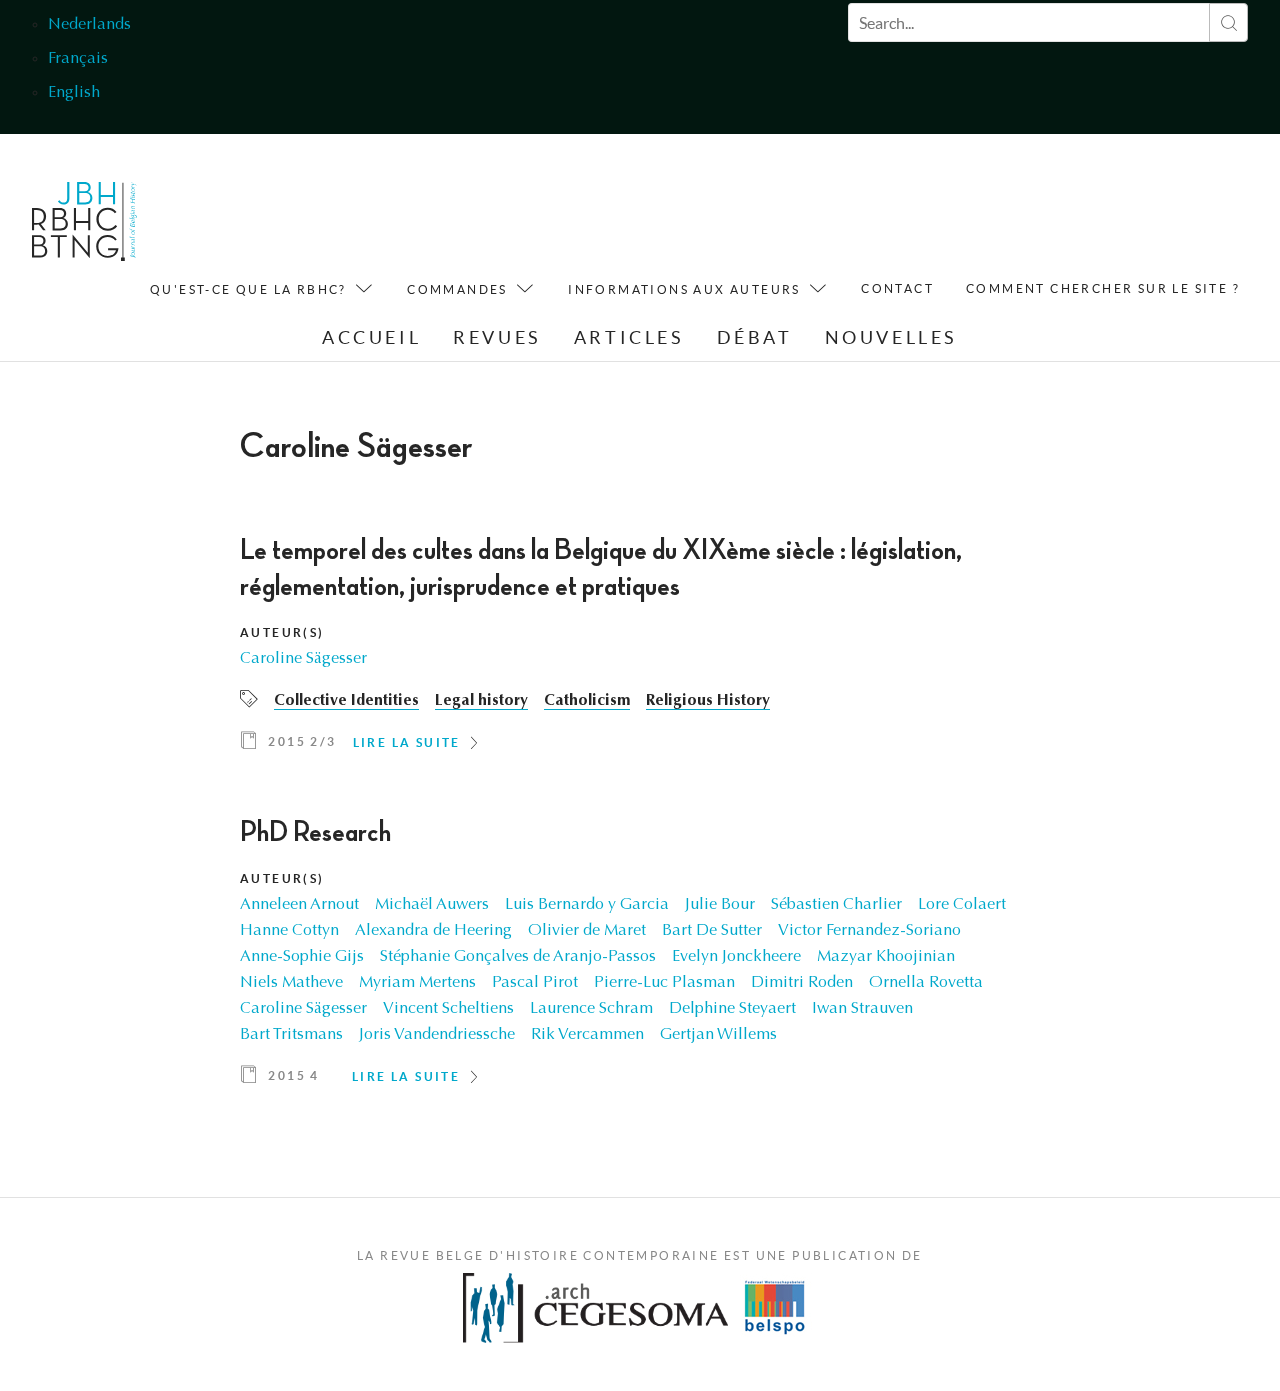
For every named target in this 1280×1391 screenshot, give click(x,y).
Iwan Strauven (862, 1009)
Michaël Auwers (432, 905)
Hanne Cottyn (289, 931)
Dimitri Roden (802, 983)
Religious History (708, 701)
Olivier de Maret (587, 931)
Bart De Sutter (712, 931)
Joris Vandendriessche (437, 1035)
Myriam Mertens (417, 983)
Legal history (481, 701)
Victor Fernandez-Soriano (869, 931)
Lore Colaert (962, 905)
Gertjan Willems (718, 1035)
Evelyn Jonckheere (736, 957)
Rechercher (1228, 22)
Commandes (457, 289)
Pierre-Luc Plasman (664, 983)
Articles (629, 337)
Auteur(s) (282, 632)
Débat (755, 337)
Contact (897, 288)
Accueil (371, 337)
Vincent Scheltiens (448, 1009)
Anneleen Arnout (299, 905)
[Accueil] (84, 226)
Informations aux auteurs (684, 289)
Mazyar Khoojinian (886, 957)
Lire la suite (407, 742)
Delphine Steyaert (732, 1009)
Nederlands (89, 25)
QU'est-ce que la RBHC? (248, 289)
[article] (640, 650)
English (74, 93)
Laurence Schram (591, 1009)
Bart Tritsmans (291, 1035)
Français (78, 59)
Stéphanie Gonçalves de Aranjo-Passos (518, 957)
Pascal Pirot (535, 983)
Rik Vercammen (587, 1035)
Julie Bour (720, 905)
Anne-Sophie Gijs (302, 957)
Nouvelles (891, 337)
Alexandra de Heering (433, 931)
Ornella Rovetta (926, 983)
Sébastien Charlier (836, 905)
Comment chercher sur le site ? (1103, 288)
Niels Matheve (291, 983)
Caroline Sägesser (303, 659)
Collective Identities (346, 701)
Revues (497, 337)
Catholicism (587, 701)
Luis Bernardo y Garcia (587, 905)
